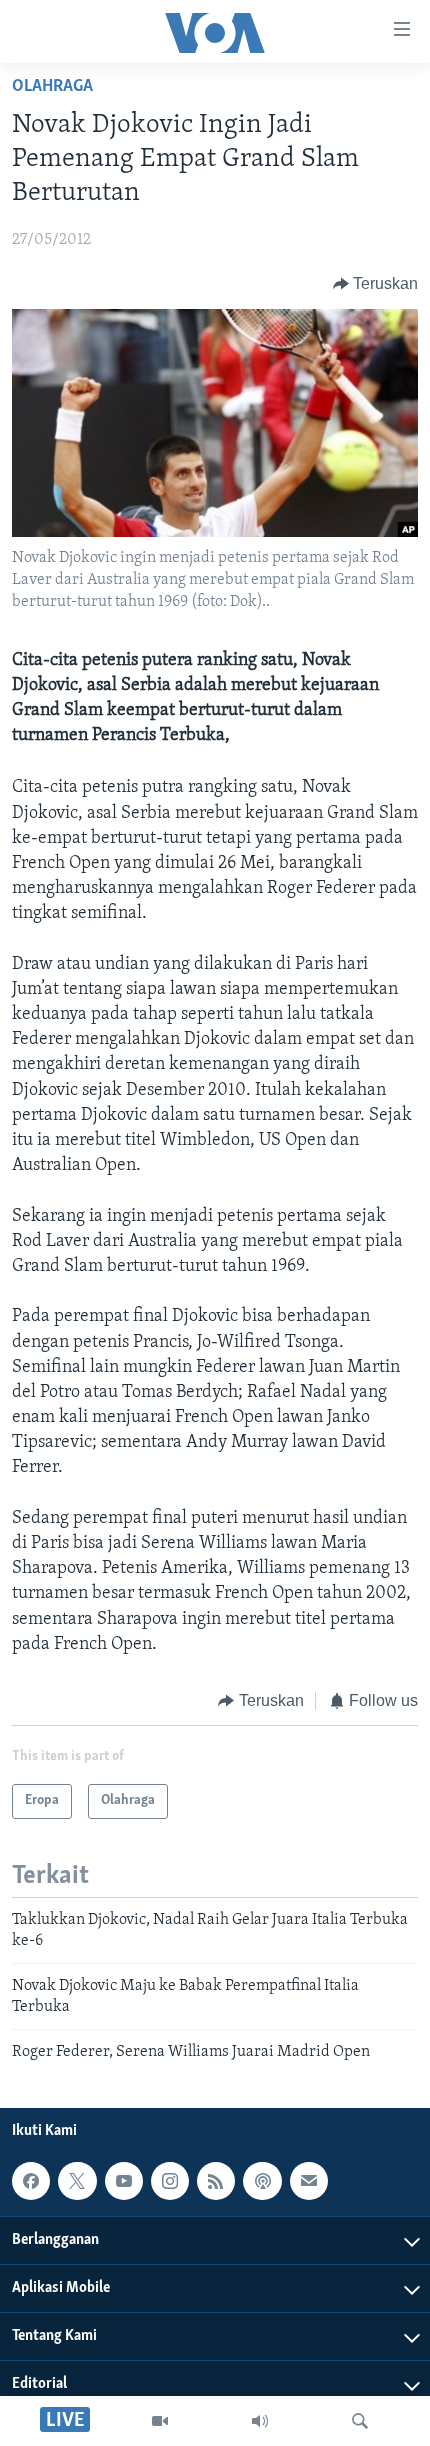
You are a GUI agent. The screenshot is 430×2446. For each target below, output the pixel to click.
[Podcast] (262, 2181)
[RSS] (216, 2181)
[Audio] (260, 2421)
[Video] (160, 2421)
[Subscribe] (309, 2181)
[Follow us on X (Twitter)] (77, 2181)
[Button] (376, 284)
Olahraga (52, 87)
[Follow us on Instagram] (170, 2181)
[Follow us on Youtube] (124, 2181)
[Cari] (360, 2421)
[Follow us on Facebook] (31, 2181)
